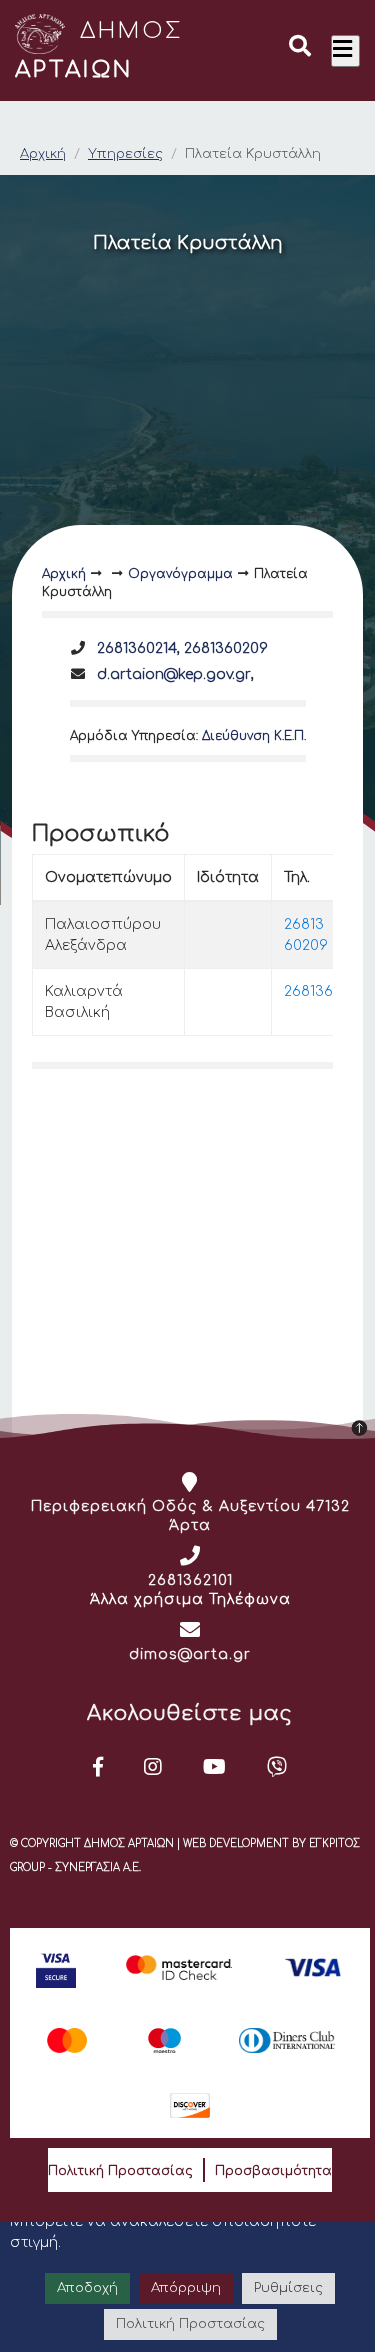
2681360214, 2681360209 (182, 648)
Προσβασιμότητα (273, 2171)
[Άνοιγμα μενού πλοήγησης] (345, 51)
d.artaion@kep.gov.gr (174, 674)
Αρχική (43, 154)
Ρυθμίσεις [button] (288, 2288)
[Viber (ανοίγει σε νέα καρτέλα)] (277, 1767)
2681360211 (322, 991)
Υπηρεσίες (125, 154)
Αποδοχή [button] (87, 2288)
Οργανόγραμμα (180, 574)
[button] (300, 49)
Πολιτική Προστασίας (120, 2171)
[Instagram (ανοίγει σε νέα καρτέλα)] (153, 1767)
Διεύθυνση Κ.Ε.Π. (254, 736)
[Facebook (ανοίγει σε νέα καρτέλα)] (98, 1767)
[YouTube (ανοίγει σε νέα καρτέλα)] (215, 1767)
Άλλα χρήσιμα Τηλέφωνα (190, 1599)
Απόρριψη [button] (186, 2288)
